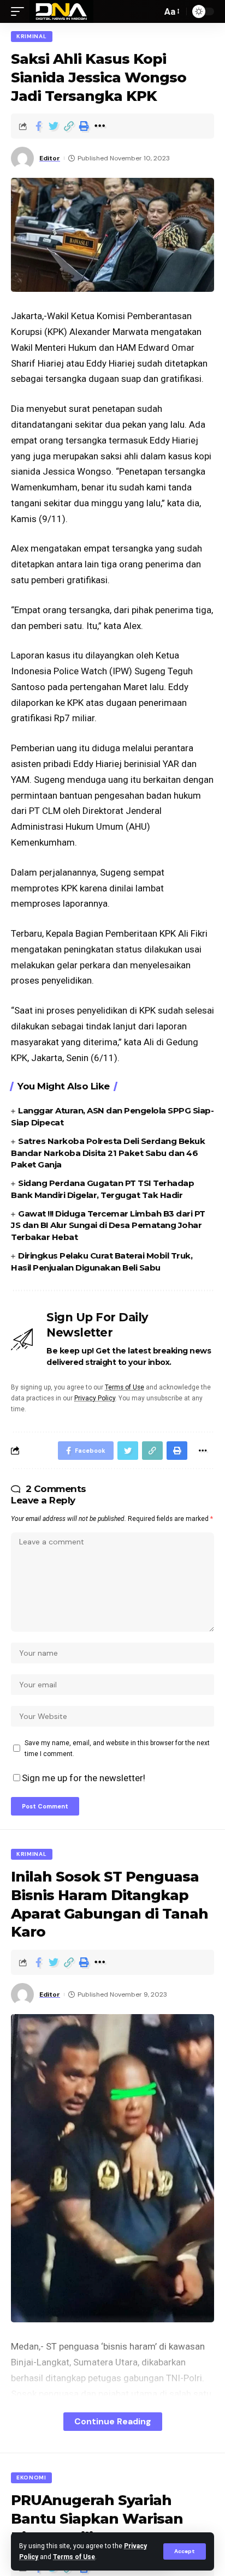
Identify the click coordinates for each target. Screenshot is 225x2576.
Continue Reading (113, 2421)
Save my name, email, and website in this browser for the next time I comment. (117, 1748)
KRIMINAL (32, 36)
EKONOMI (31, 2478)
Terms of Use (74, 2557)
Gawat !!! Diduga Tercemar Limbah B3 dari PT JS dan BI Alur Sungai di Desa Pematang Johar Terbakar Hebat (108, 1226)
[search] (151, 11)
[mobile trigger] (20, 11)
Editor (50, 158)
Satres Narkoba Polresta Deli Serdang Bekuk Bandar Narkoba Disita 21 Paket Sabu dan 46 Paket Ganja (108, 1153)
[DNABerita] (61, 11)
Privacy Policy (95, 1398)
